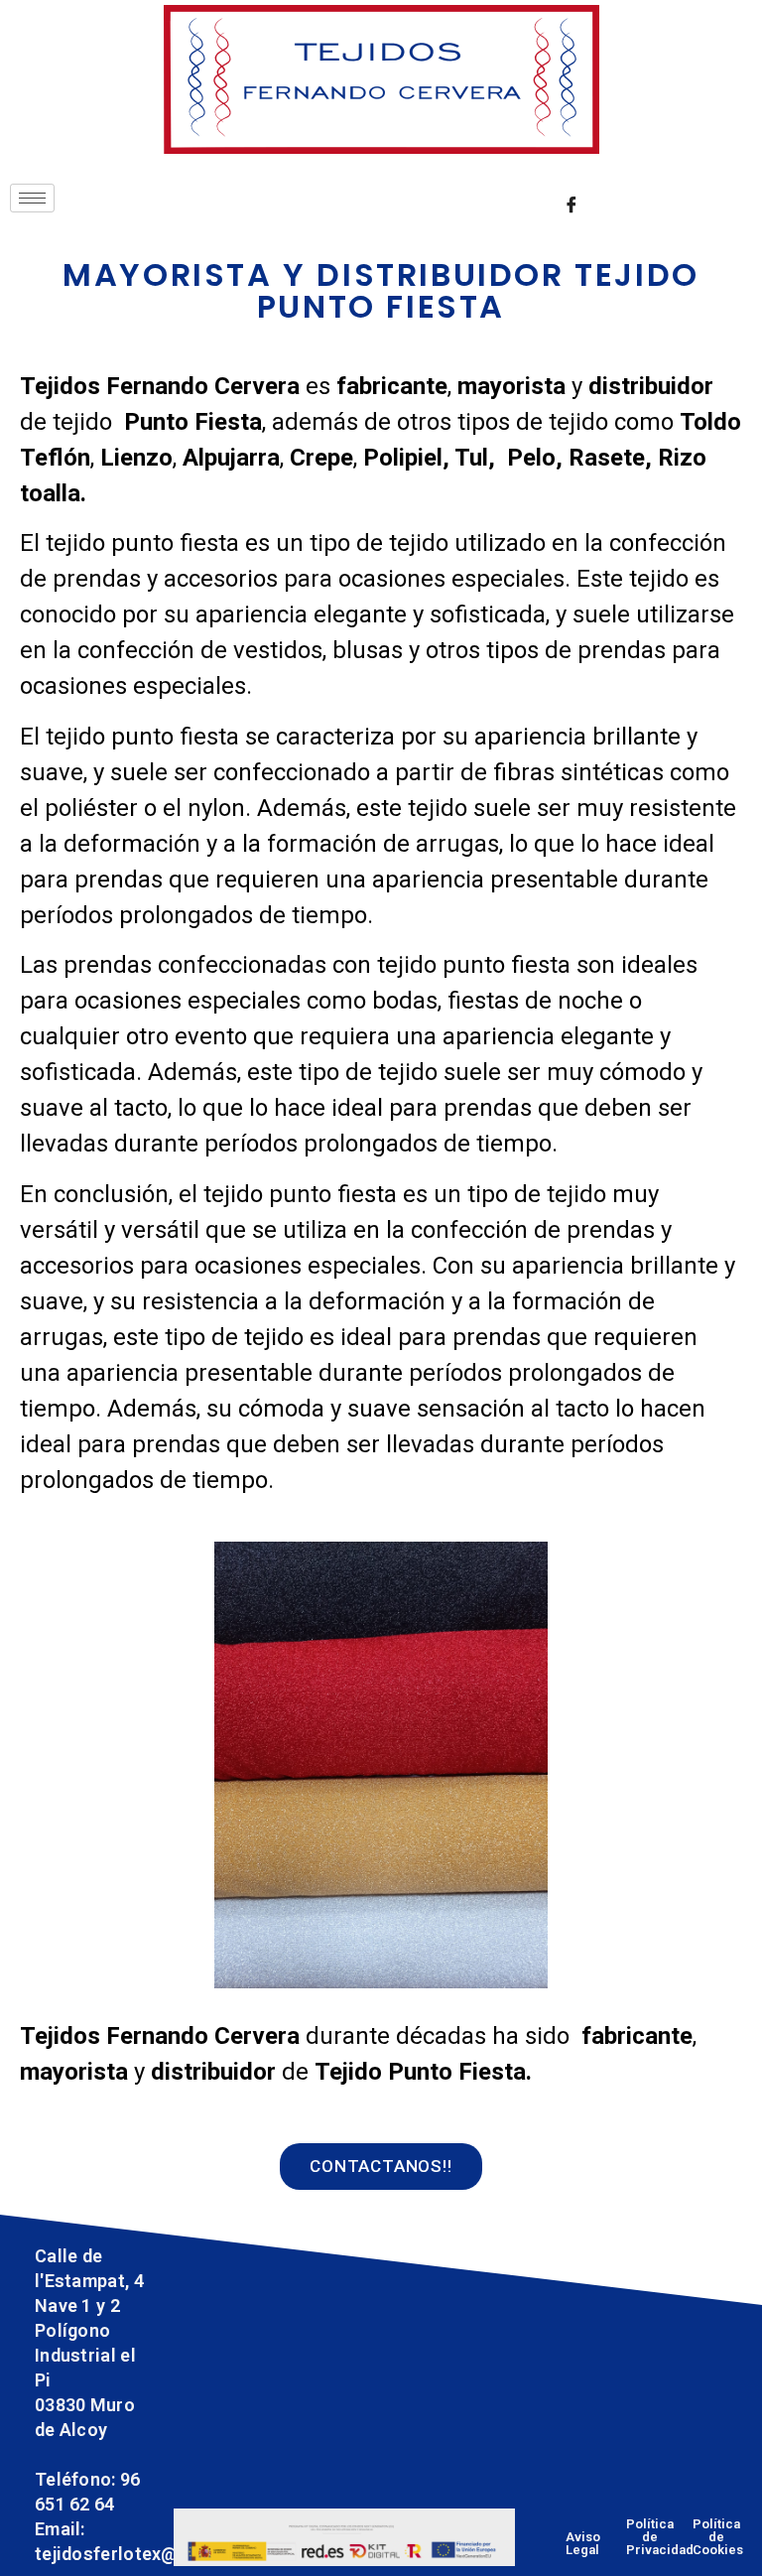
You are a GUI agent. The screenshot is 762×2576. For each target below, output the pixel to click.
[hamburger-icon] (32, 198)
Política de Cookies (718, 2537)
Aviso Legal (583, 2543)
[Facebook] (571, 203)
